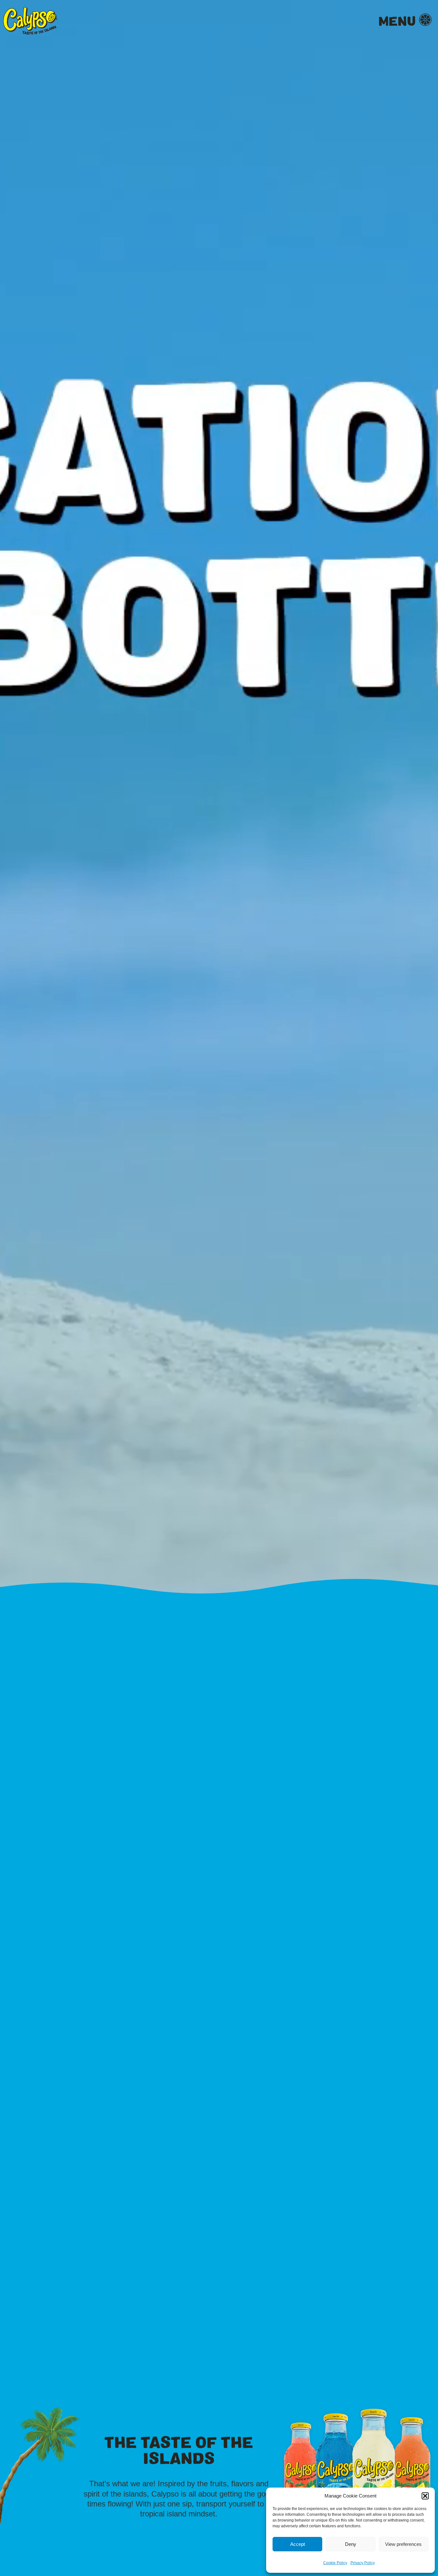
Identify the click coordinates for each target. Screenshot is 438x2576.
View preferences (403, 2544)
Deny (351, 2544)
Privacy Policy (363, 2563)
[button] (425, 2496)
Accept (298, 2544)
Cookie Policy (335, 2563)
